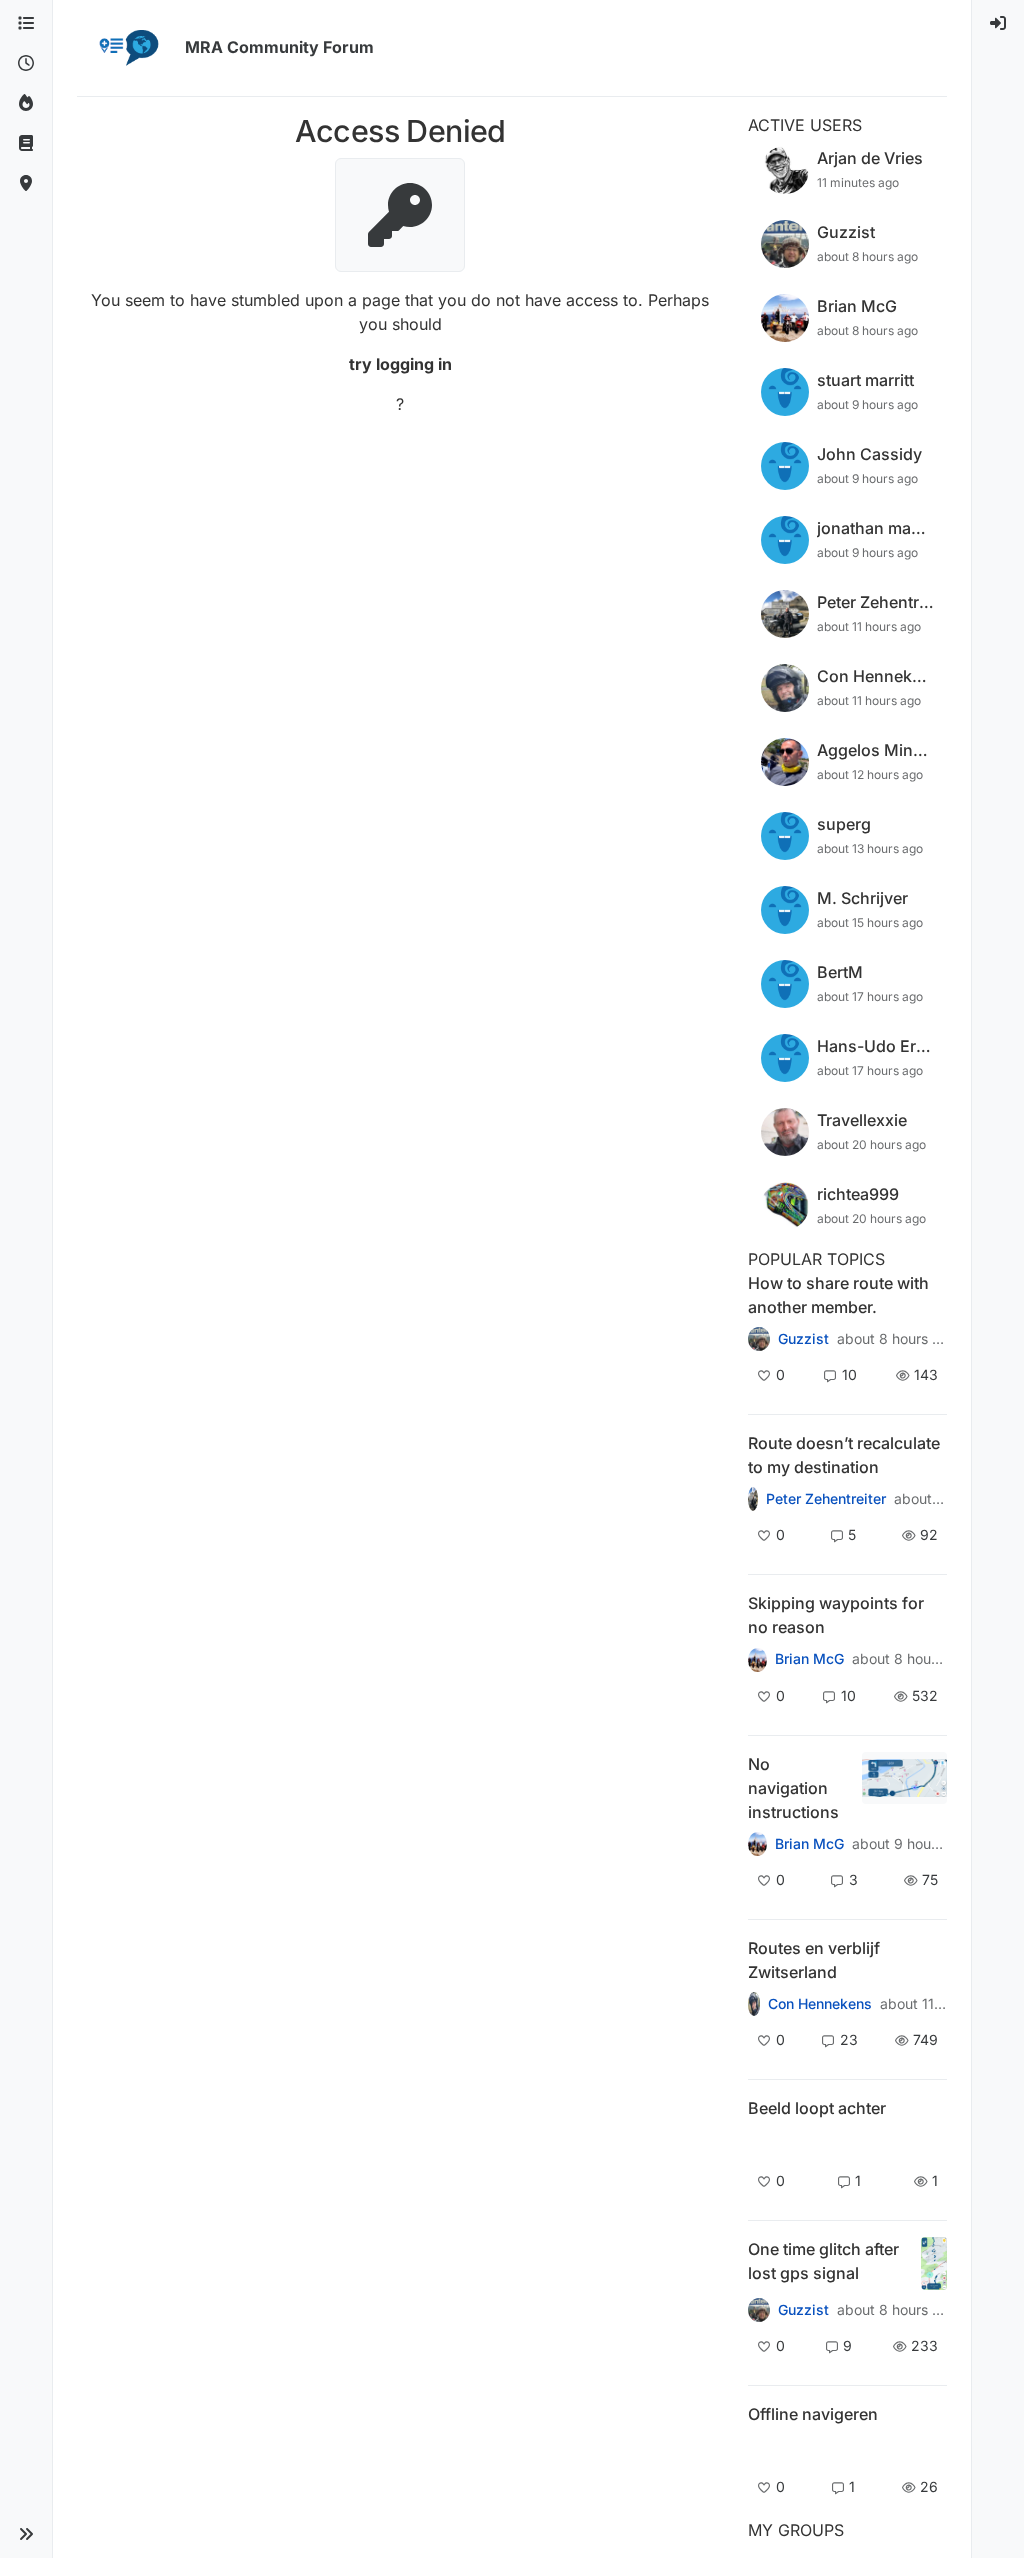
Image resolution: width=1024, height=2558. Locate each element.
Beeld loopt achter (817, 2108)
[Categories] (26, 24)
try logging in (400, 364)
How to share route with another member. (838, 1295)
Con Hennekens (820, 2004)
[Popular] (26, 104)
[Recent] (26, 64)
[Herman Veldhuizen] (759, 2310)
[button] (26, 2534)
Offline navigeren (813, 2414)
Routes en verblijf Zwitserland (814, 1960)
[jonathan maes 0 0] (760, 2448)
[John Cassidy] (759, 1339)
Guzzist (803, 1339)
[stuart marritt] (757, 1659)
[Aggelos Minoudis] (753, 1499)
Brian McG (809, 1659)
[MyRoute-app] (26, 184)
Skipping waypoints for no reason (836, 1615)
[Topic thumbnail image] (904, 1788)
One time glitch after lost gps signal (823, 2261)
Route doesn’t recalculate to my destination (844, 1455)
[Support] (26, 144)
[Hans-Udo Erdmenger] (757, 1844)
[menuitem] (998, 24)
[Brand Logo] (127, 48)
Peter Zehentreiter (826, 1499)
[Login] (998, 24)
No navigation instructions (793, 1788)
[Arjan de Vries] (760, 2142)
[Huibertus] (754, 2004)
